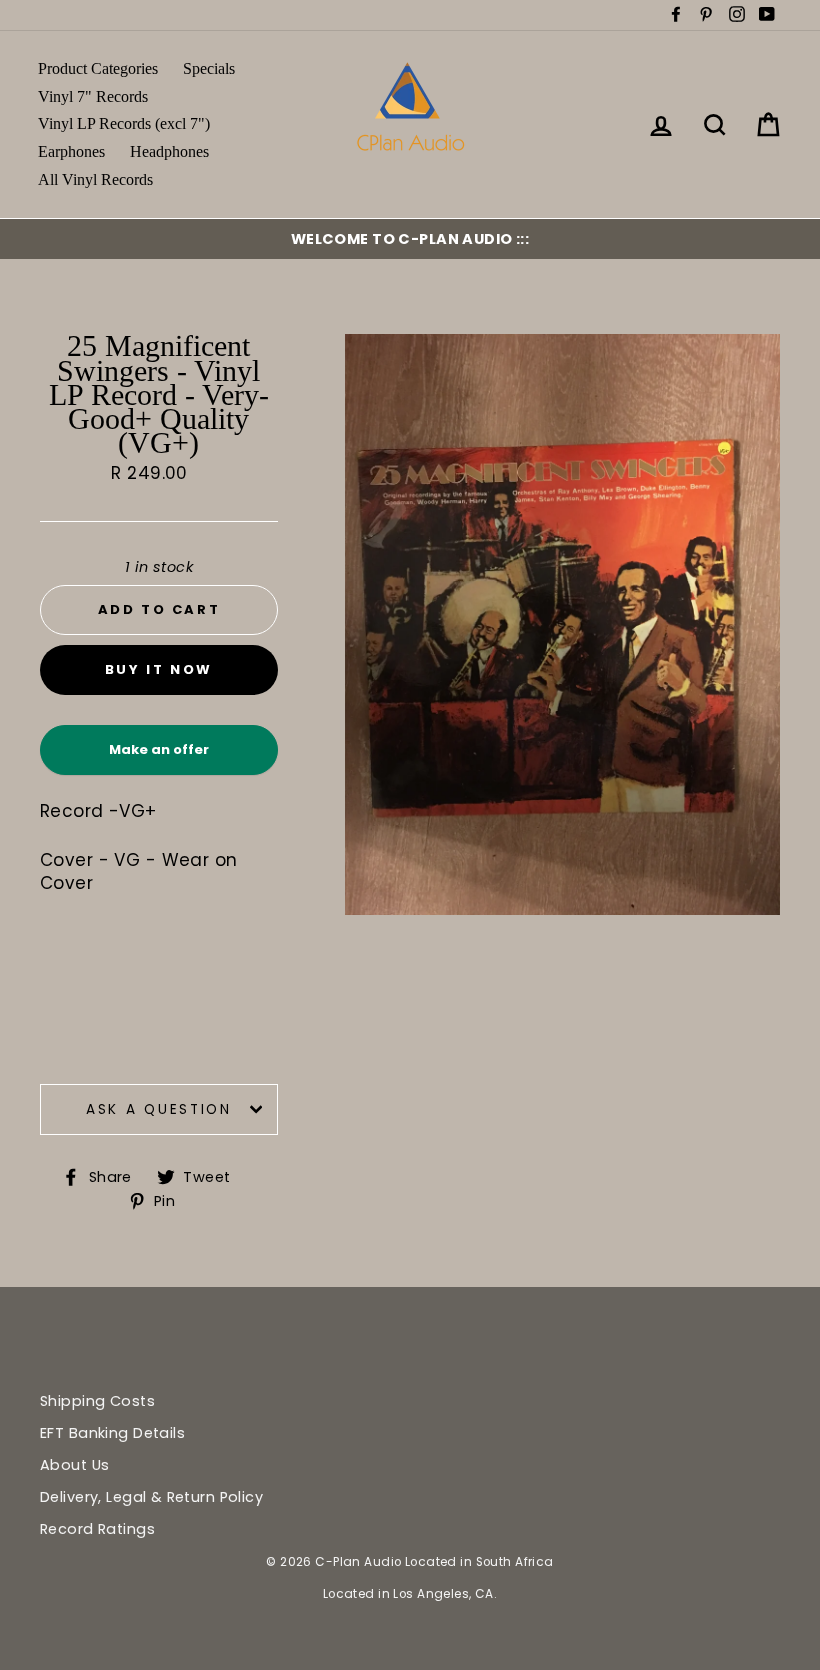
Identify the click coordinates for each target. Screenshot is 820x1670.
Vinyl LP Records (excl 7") (124, 123)
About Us (74, 1465)
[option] (410, 239)
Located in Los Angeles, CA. (410, 1594)
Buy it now (159, 669)
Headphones (169, 151)
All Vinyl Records (95, 179)
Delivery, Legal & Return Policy (151, 1497)
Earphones (71, 151)
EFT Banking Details (112, 1433)
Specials (209, 68)
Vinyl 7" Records (93, 96)
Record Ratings (97, 1529)
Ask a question (159, 1109)
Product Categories (98, 68)
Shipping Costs (97, 1401)
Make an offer (159, 757)
